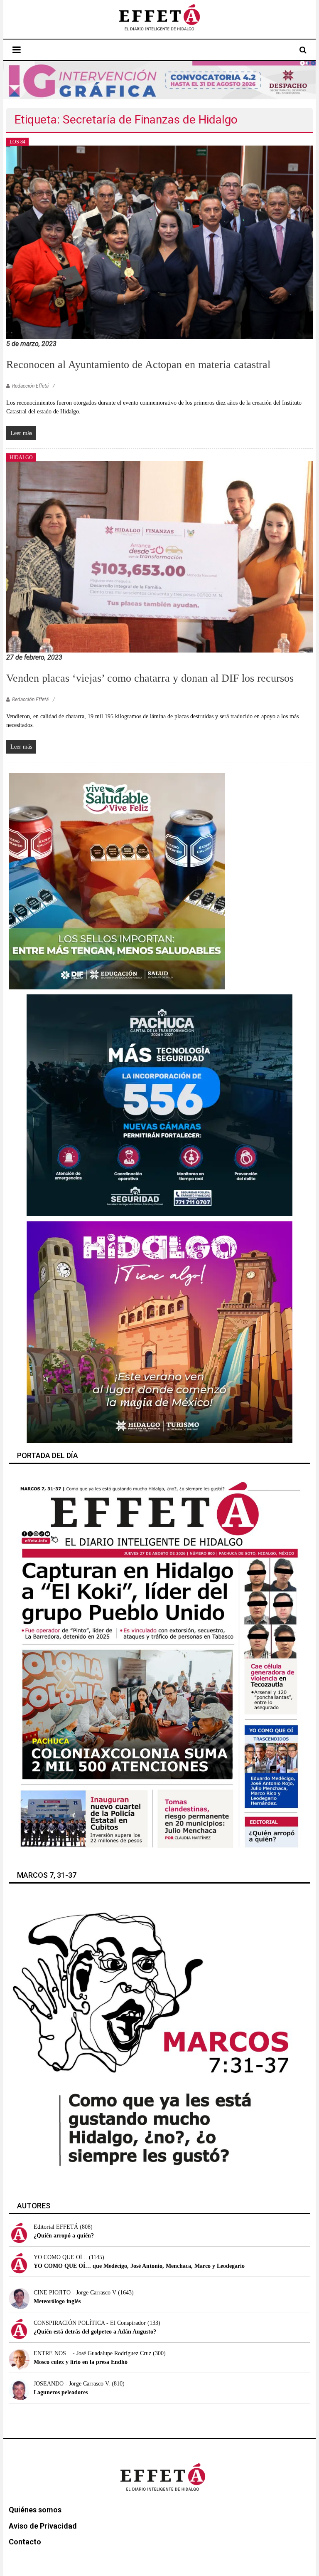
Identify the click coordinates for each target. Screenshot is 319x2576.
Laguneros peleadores (61, 2392)
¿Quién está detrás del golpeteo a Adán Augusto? (95, 2332)
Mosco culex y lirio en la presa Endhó (81, 2362)
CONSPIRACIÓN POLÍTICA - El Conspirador (90, 2323)
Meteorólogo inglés (57, 2301)
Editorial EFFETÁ (56, 2227)
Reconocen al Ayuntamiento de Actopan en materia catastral (138, 365)
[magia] (159, 1331)
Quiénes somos (35, 2510)
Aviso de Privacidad (43, 2526)
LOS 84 (17, 142)
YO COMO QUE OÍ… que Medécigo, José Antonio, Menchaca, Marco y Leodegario (139, 2266)
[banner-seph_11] (117, 881)
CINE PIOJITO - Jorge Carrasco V (75, 2293)
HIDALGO (21, 457)
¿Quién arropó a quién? (64, 2236)
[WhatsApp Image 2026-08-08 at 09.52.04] (160, 80)
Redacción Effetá (30, 386)
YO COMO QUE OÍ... (60, 2257)
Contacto (25, 2542)
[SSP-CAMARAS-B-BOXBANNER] (159, 1105)
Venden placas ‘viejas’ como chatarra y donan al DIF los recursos (150, 678)
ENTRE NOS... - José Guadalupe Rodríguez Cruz (92, 2353)
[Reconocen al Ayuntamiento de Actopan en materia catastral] (159, 241)
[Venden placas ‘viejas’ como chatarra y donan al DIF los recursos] (159, 556)
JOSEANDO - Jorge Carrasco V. (72, 2384)
